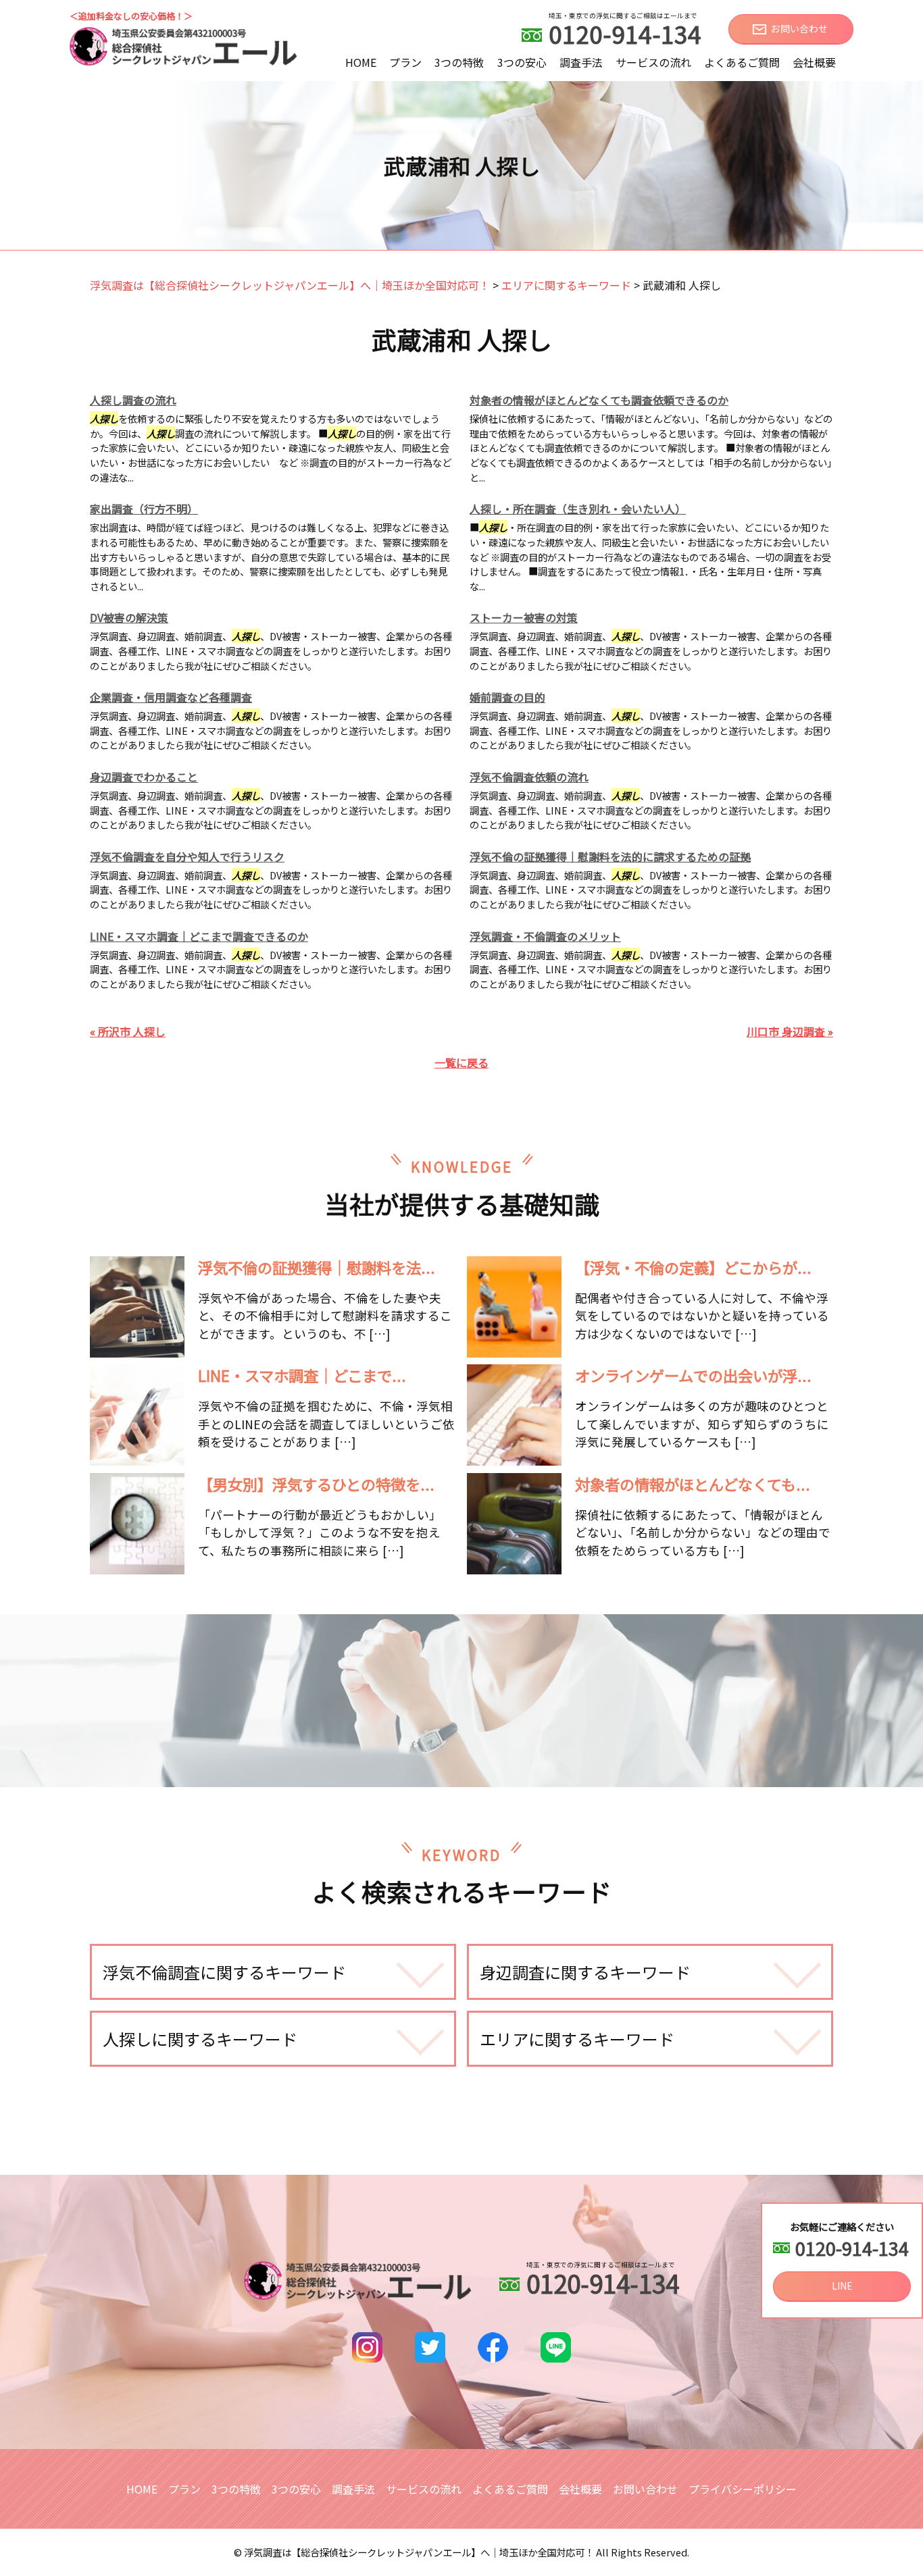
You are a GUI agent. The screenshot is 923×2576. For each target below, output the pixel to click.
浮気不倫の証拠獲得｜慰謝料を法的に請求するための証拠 (610, 856)
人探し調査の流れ (133, 400)
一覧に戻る (461, 1062)
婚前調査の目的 (507, 697)
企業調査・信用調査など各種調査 (171, 697)
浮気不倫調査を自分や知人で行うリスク (187, 856)
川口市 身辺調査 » (790, 1031)
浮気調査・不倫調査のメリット (545, 936)
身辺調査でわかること (144, 777)
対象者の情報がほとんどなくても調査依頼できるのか (599, 400)
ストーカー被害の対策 (524, 617)
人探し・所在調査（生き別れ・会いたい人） (578, 509)
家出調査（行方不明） (144, 509)
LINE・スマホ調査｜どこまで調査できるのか (199, 936)
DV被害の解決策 (129, 617)
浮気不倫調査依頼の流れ (529, 777)
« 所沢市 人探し (128, 1031)
